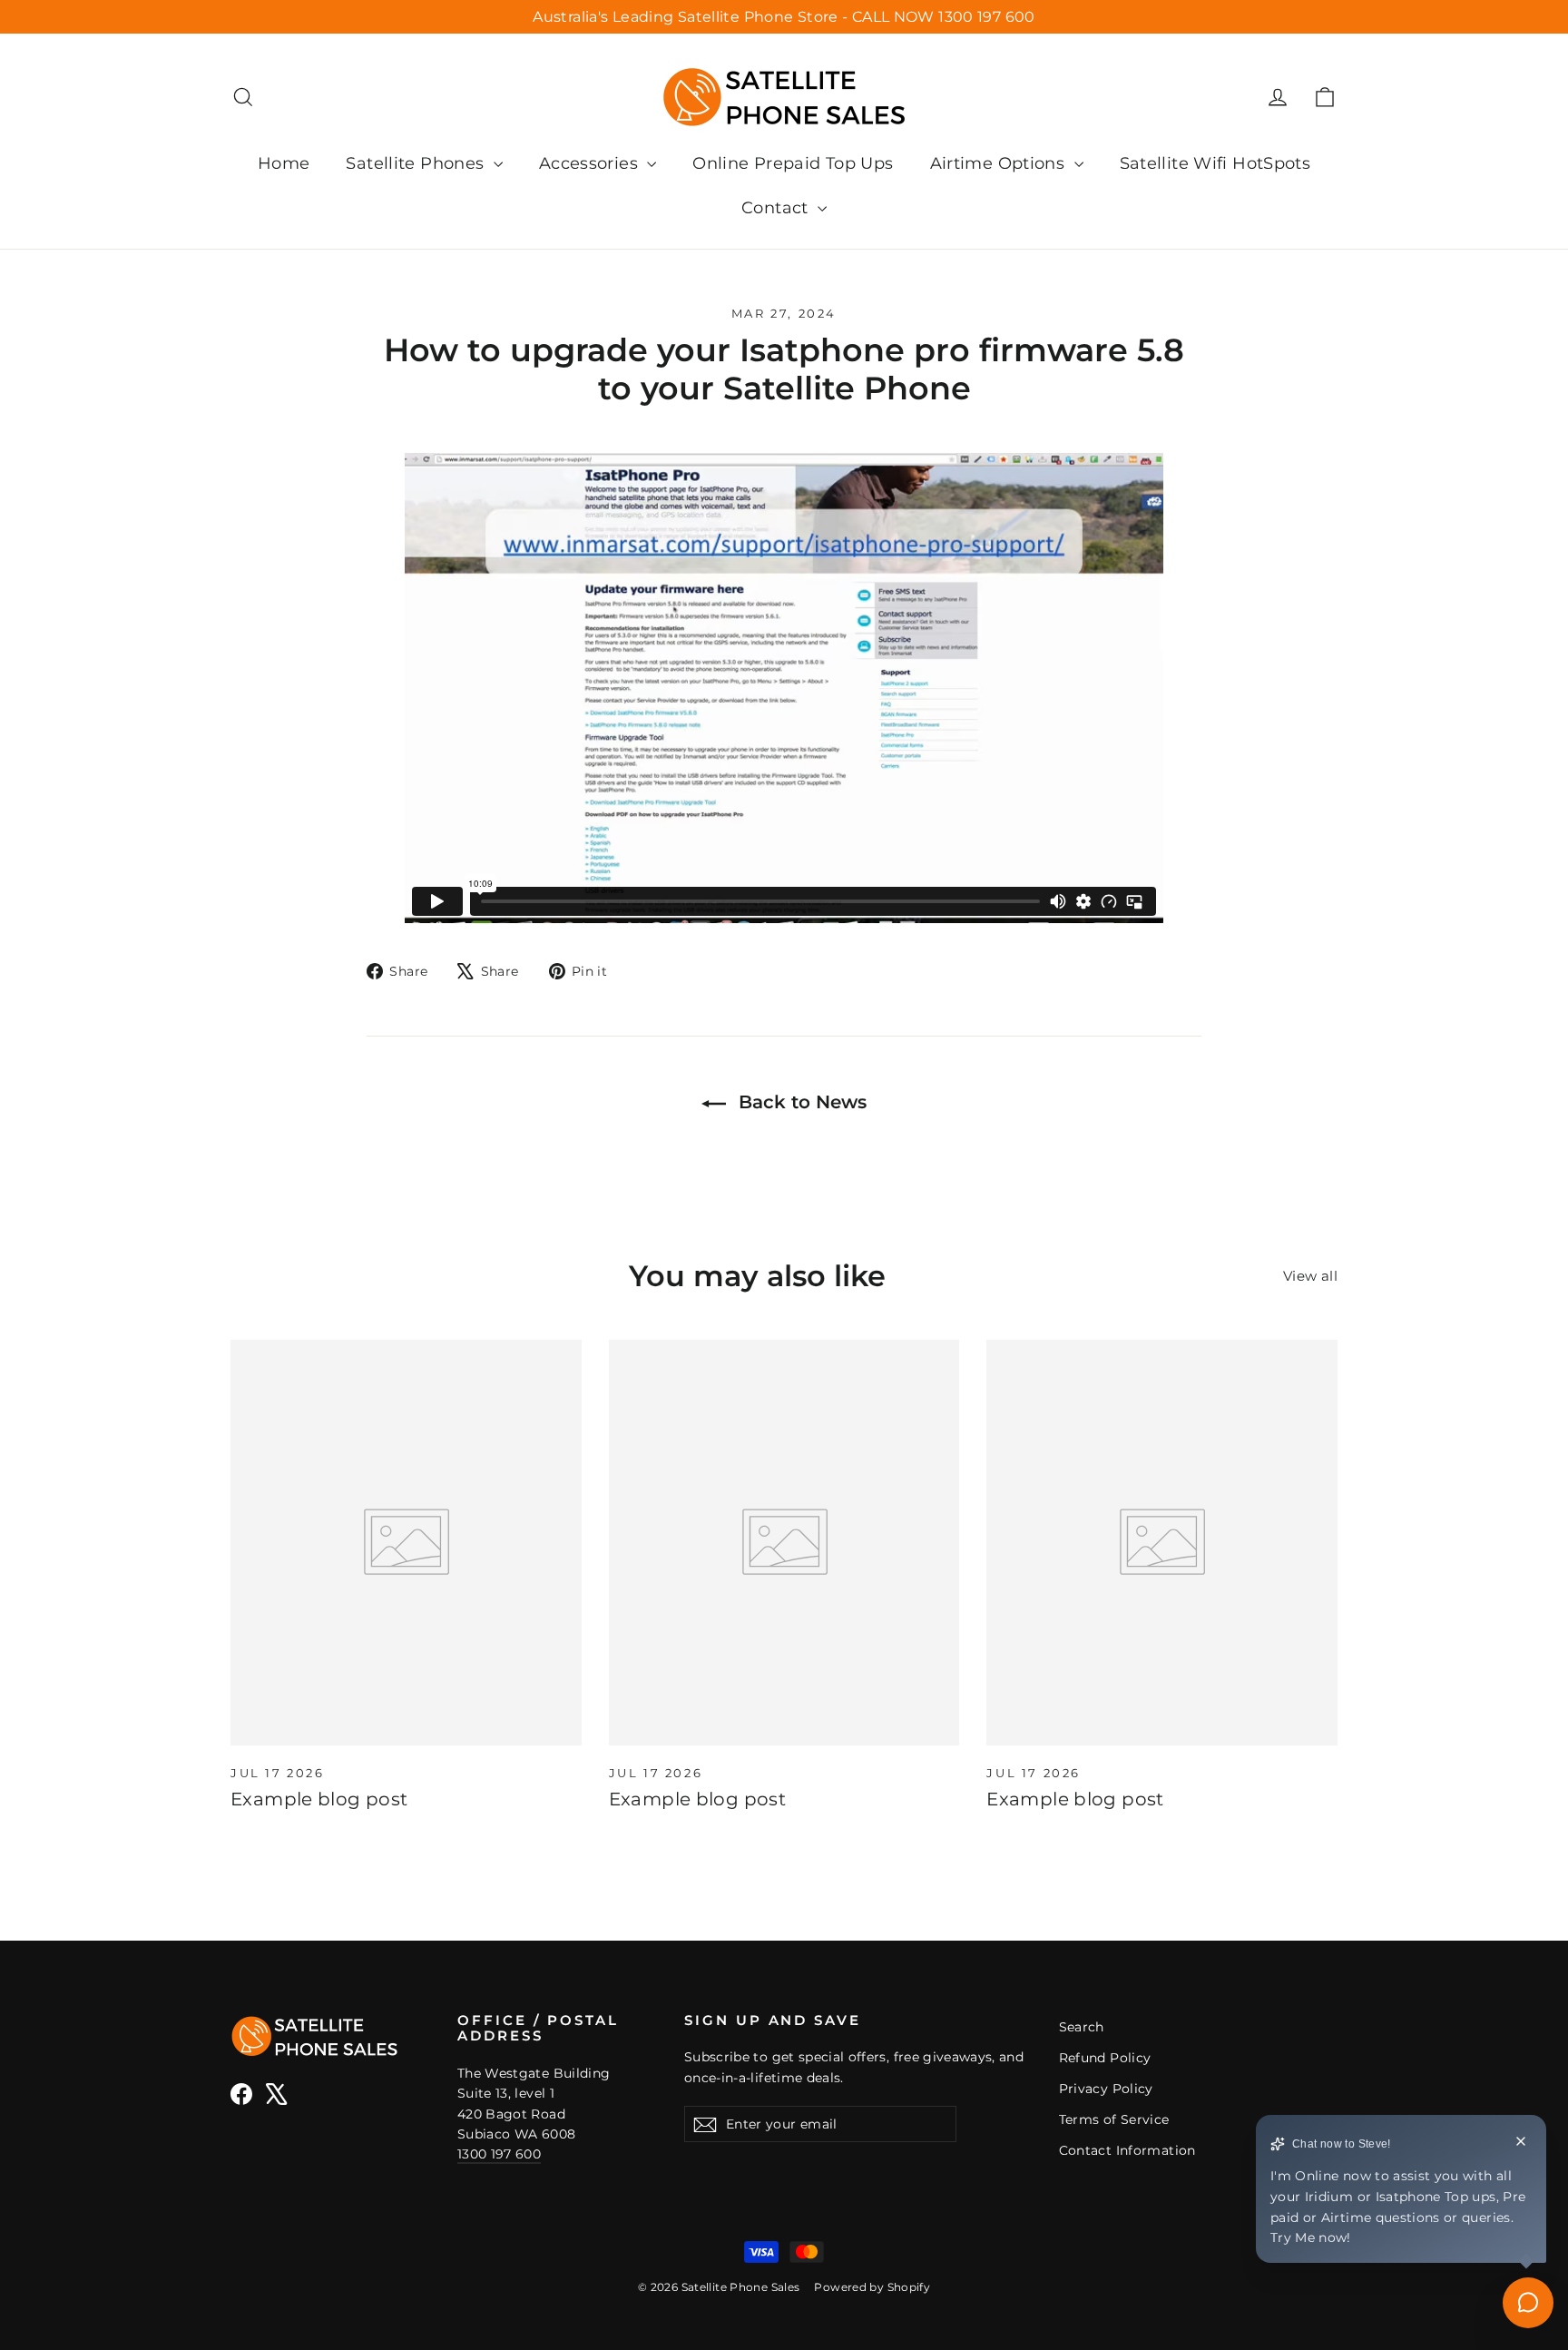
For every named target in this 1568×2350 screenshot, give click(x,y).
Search (1082, 2027)
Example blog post (319, 1799)
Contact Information (1127, 2150)
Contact (777, 208)
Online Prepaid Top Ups (793, 163)
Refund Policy (1105, 2058)
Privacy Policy (1106, 2089)
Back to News (800, 1102)
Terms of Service (1114, 2119)
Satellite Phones (417, 163)
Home (284, 163)
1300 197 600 (499, 2154)
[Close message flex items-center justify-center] (1521, 2144)
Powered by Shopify (872, 2287)
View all (1310, 1276)
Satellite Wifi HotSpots (1215, 163)
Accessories (591, 163)
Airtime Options (1000, 163)
